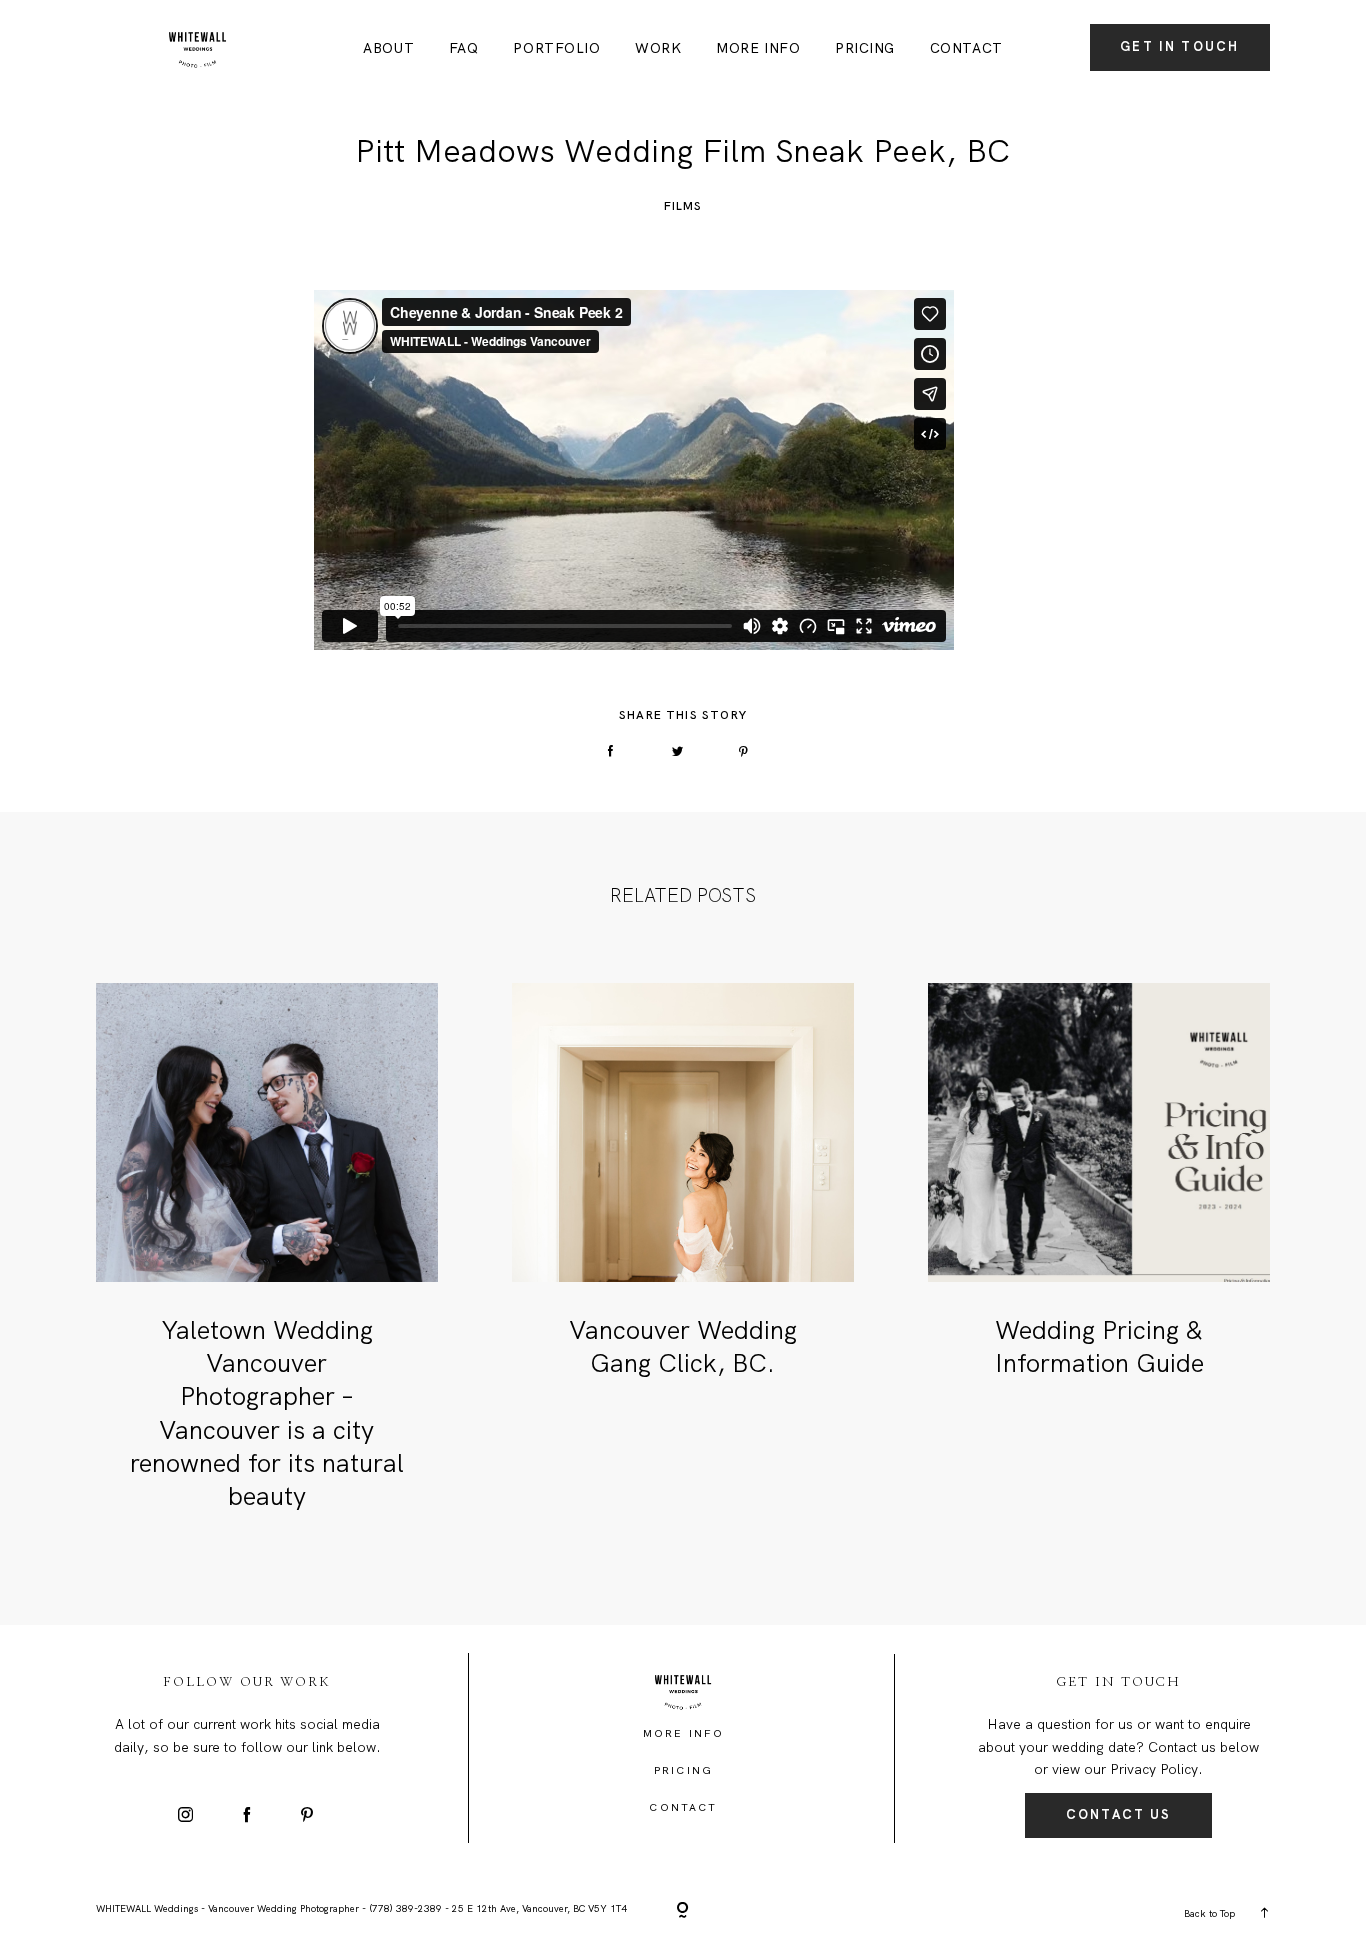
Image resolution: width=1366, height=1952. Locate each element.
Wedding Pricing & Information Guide (1099, 1347)
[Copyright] (683, 1911)
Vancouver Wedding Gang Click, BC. (683, 1347)
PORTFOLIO (556, 49)
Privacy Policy (1154, 1769)
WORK (658, 49)
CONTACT (966, 49)
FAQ (464, 49)
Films (683, 206)
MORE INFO (758, 49)
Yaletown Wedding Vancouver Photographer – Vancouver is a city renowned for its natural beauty (267, 1413)
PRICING (865, 49)
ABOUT (388, 49)
